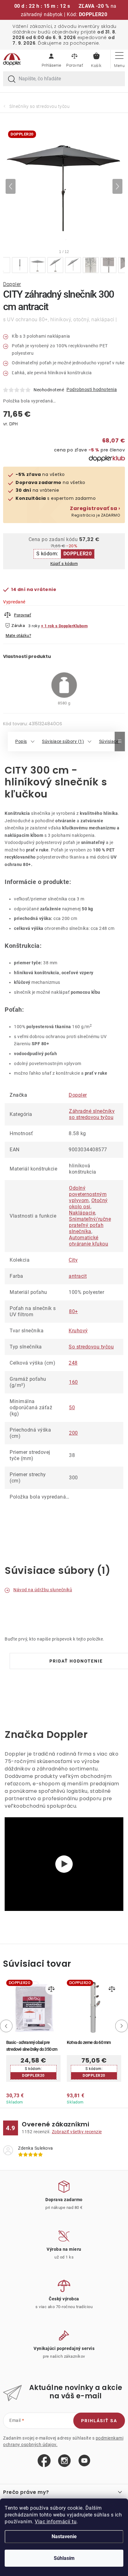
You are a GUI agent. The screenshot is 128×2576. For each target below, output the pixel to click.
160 (73, 1382)
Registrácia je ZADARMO (95, 512)
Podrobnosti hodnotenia (92, 389)
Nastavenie (64, 2536)
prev (5, 2026)
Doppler (12, 284)
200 (73, 1433)
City (73, 1260)
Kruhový (78, 1331)
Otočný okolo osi (88, 1204)
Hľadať (12, 79)
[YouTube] (84, 2461)
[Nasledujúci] (117, 186)
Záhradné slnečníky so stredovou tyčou (92, 1114)
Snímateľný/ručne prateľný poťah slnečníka (90, 1225)
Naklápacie (82, 1213)
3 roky (34, 626)
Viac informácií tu (56, 2522)
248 (73, 1363)
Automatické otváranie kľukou (89, 1241)
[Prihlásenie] (51, 59)
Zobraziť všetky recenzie (77, 2132)
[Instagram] (64, 2461)
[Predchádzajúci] (11, 186)
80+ (73, 1311)
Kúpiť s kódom (64, 564)
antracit (78, 1276)
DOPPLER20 (78, 554)
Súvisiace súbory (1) (63, 741)
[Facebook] (44, 2461)
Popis (21, 741)
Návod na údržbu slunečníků (43, 1590)
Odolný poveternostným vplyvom (88, 1194)
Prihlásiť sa (99, 2421)
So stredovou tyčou (91, 1347)
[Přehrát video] (64, 1864)
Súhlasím (64, 2558)
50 (72, 1408)
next (123, 2026)
